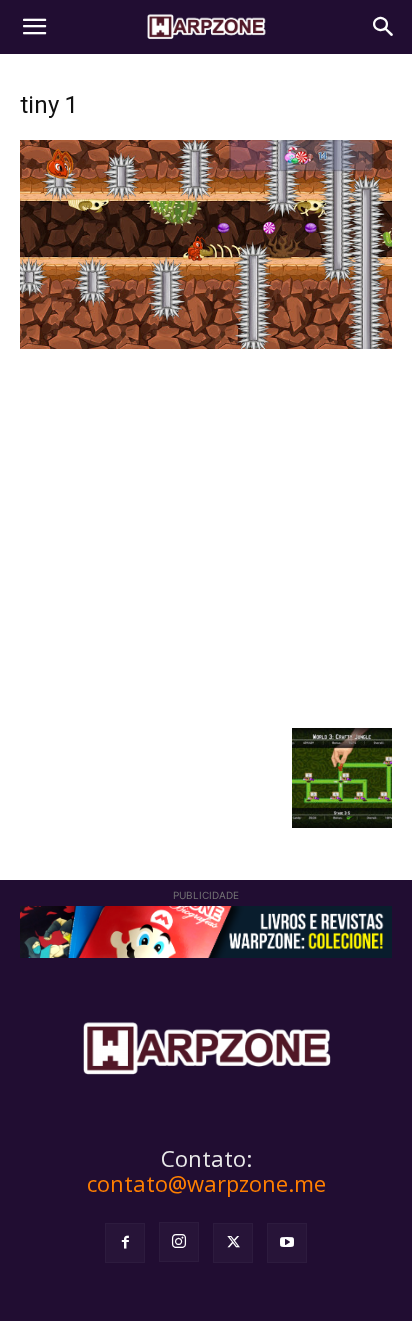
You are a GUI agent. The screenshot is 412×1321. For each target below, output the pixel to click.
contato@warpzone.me (206, 1183)
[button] (34, 27)
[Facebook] (125, 1243)
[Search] (384, 27)
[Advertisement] (206, 536)
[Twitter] (233, 1243)
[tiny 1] (206, 343)
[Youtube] (287, 1243)
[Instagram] (179, 1242)
